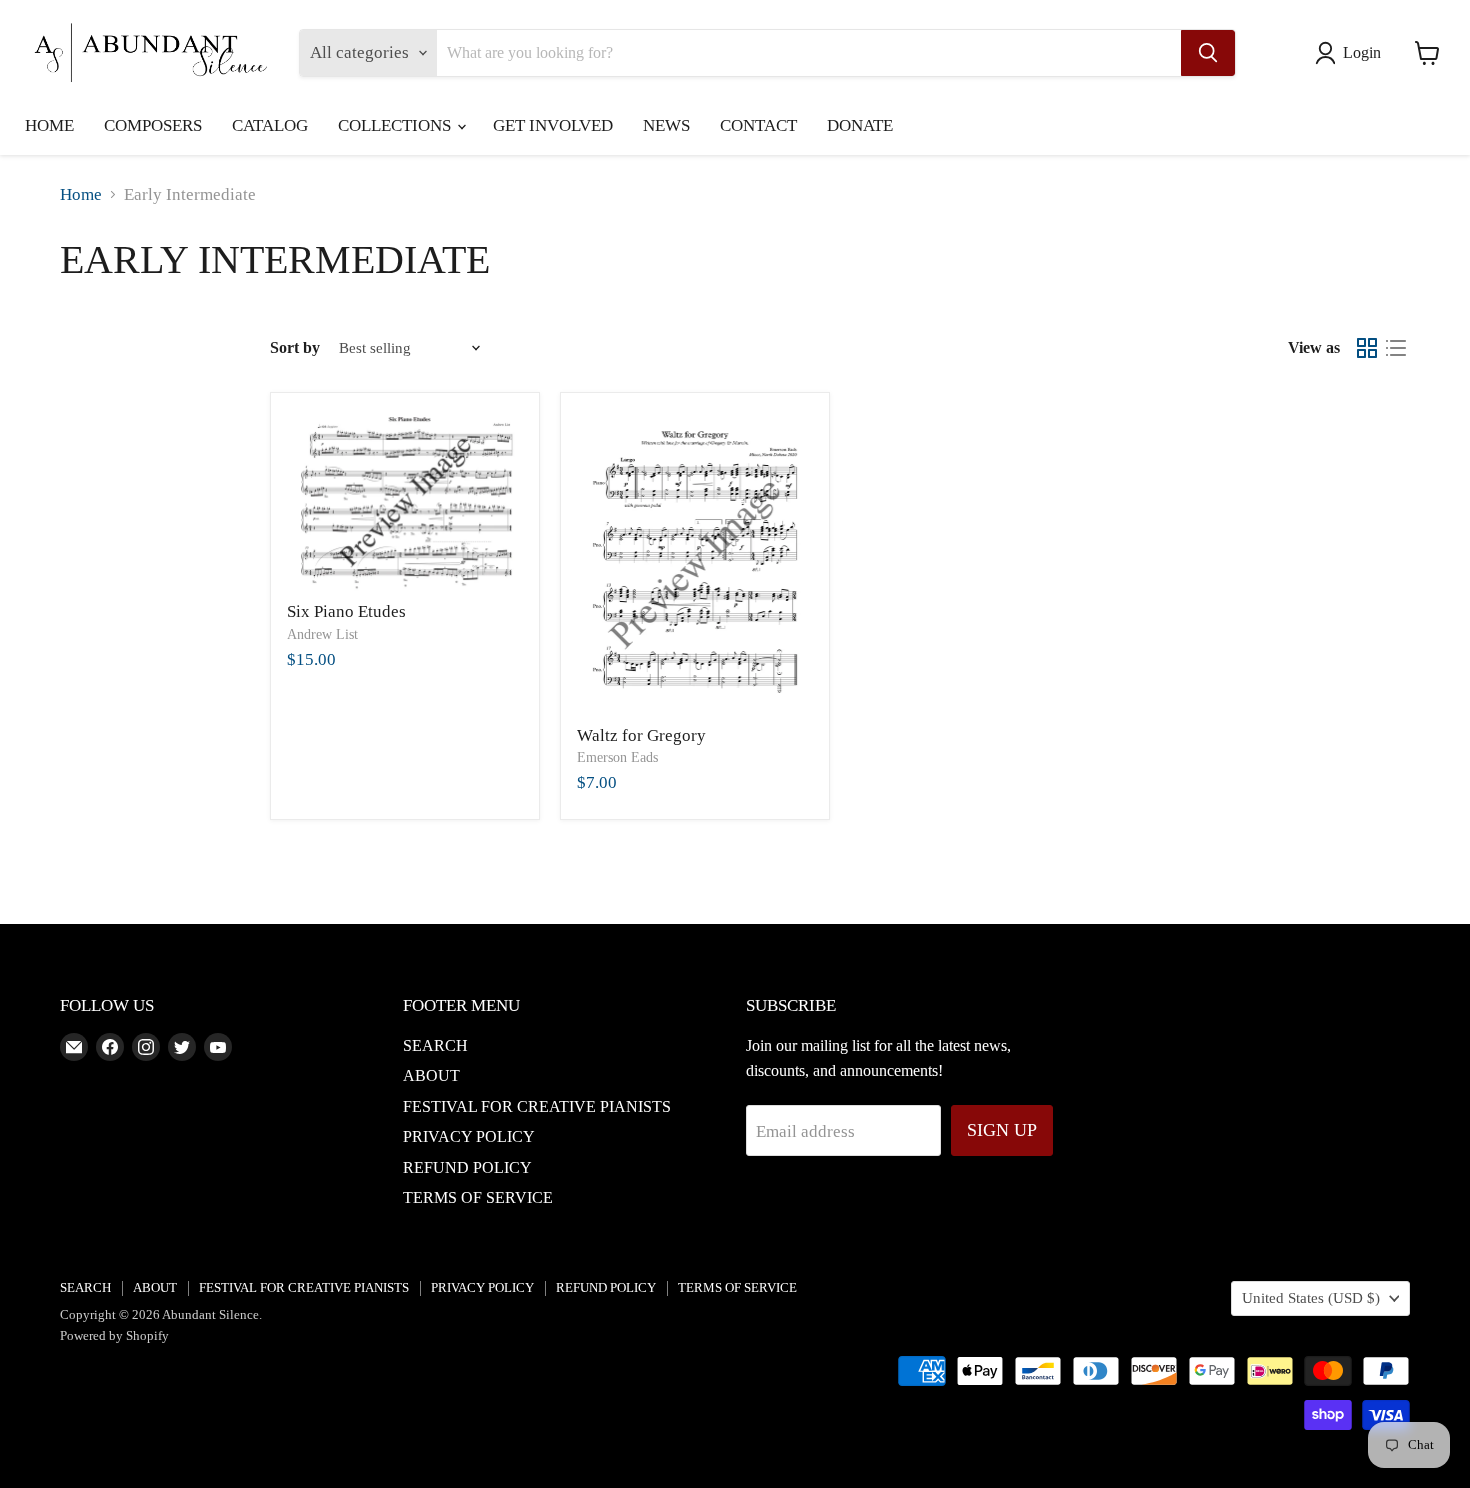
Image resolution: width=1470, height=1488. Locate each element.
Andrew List (322, 634)
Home (81, 194)
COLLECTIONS (396, 125)
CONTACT (758, 125)
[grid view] (1367, 348)
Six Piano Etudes (346, 611)
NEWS (666, 125)
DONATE (860, 125)
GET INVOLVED (553, 125)
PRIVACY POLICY (469, 1136)
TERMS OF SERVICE (478, 1197)
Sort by (295, 347)
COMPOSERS (153, 125)
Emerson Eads (617, 757)
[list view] (1396, 348)
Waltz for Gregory (641, 735)
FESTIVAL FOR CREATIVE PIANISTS (537, 1106)
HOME (49, 125)
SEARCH (435, 1045)
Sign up (1002, 1130)
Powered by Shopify (114, 1335)
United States (1311, 1298)
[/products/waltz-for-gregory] (695, 562)
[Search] (1208, 53)
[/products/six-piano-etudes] (405, 500)
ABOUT (431, 1075)
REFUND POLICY (467, 1167)
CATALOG (270, 125)
